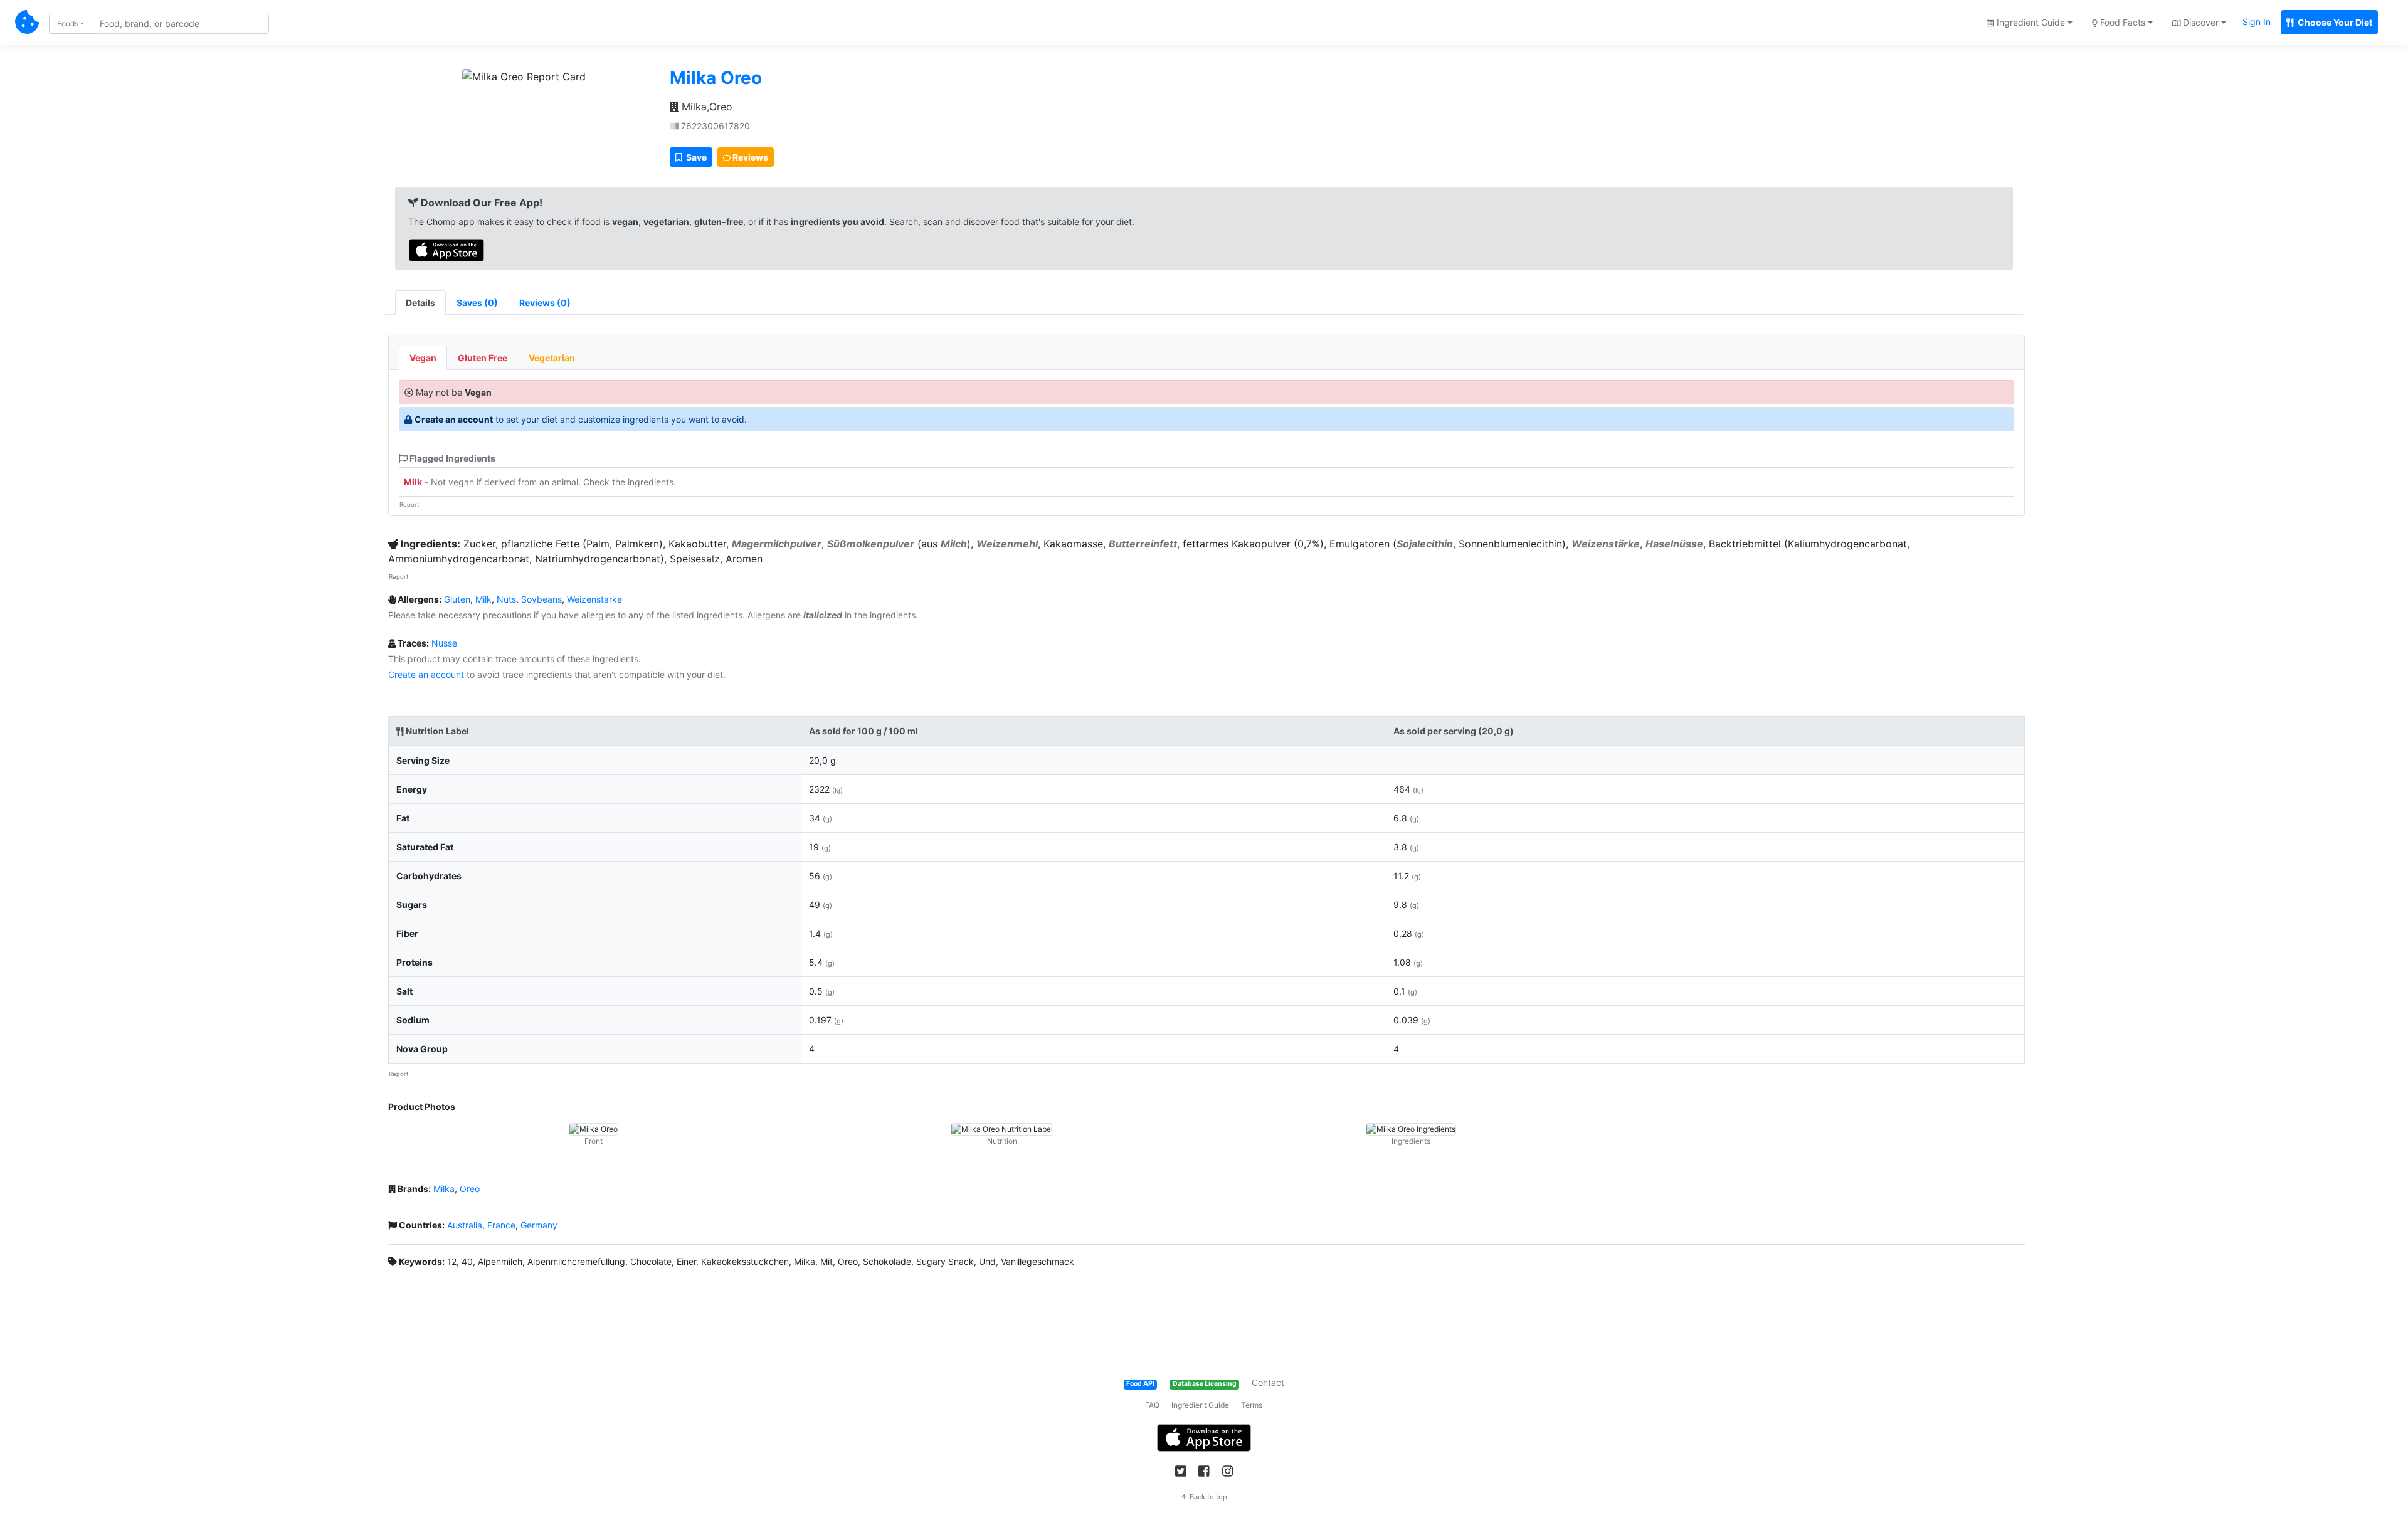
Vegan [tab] (423, 358)
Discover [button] (2199, 22)
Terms (1252, 1405)
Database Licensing (1205, 1384)
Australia (465, 1225)
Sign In (2257, 22)
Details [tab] (420, 303)
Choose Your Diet (2334, 22)
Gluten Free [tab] (483, 358)
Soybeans (541, 599)
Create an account (454, 419)
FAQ (1152, 1405)
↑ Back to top (1204, 1497)
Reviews (749, 157)
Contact (1268, 1382)
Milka (444, 1189)
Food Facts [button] (2121, 22)
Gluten (457, 599)
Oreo (470, 1189)
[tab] (477, 303)
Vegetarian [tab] (552, 358)
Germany (539, 1225)
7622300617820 (714, 126)
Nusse (444, 643)
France (501, 1225)
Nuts (506, 599)
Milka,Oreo (705, 107)
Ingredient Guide (1200, 1405)
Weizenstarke (594, 599)
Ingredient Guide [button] (2030, 22)
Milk (413, 482)
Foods (68, 24)
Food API (1140, 1384)
